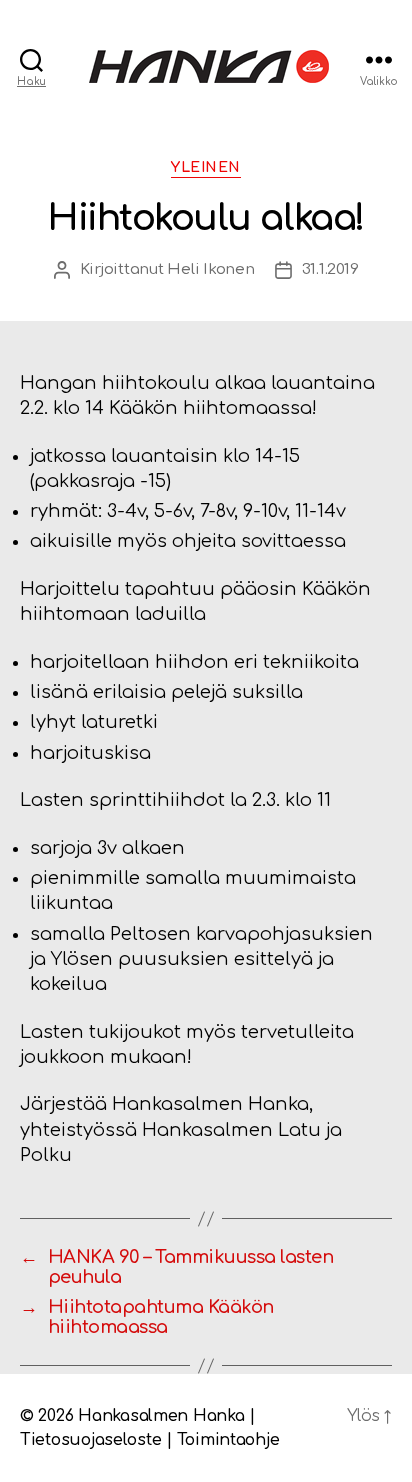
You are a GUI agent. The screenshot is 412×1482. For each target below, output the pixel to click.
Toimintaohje (228, 1440)
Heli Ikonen (210, 269)
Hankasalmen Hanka (161, 1416)
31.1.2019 (330, 269)
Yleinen (206, 167)
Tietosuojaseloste (90, 1440)
